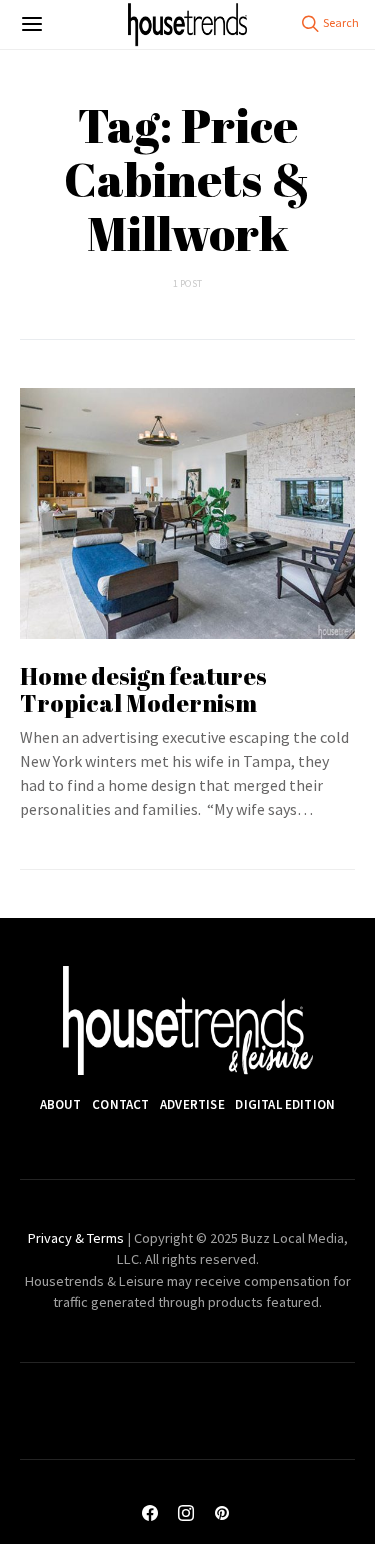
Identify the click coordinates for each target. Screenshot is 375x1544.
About (61, 1104)
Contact (120, 1104)
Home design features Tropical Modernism (143, 689)
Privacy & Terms (76, 1238)
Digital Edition (285, 1104)
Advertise (192, 1104)
